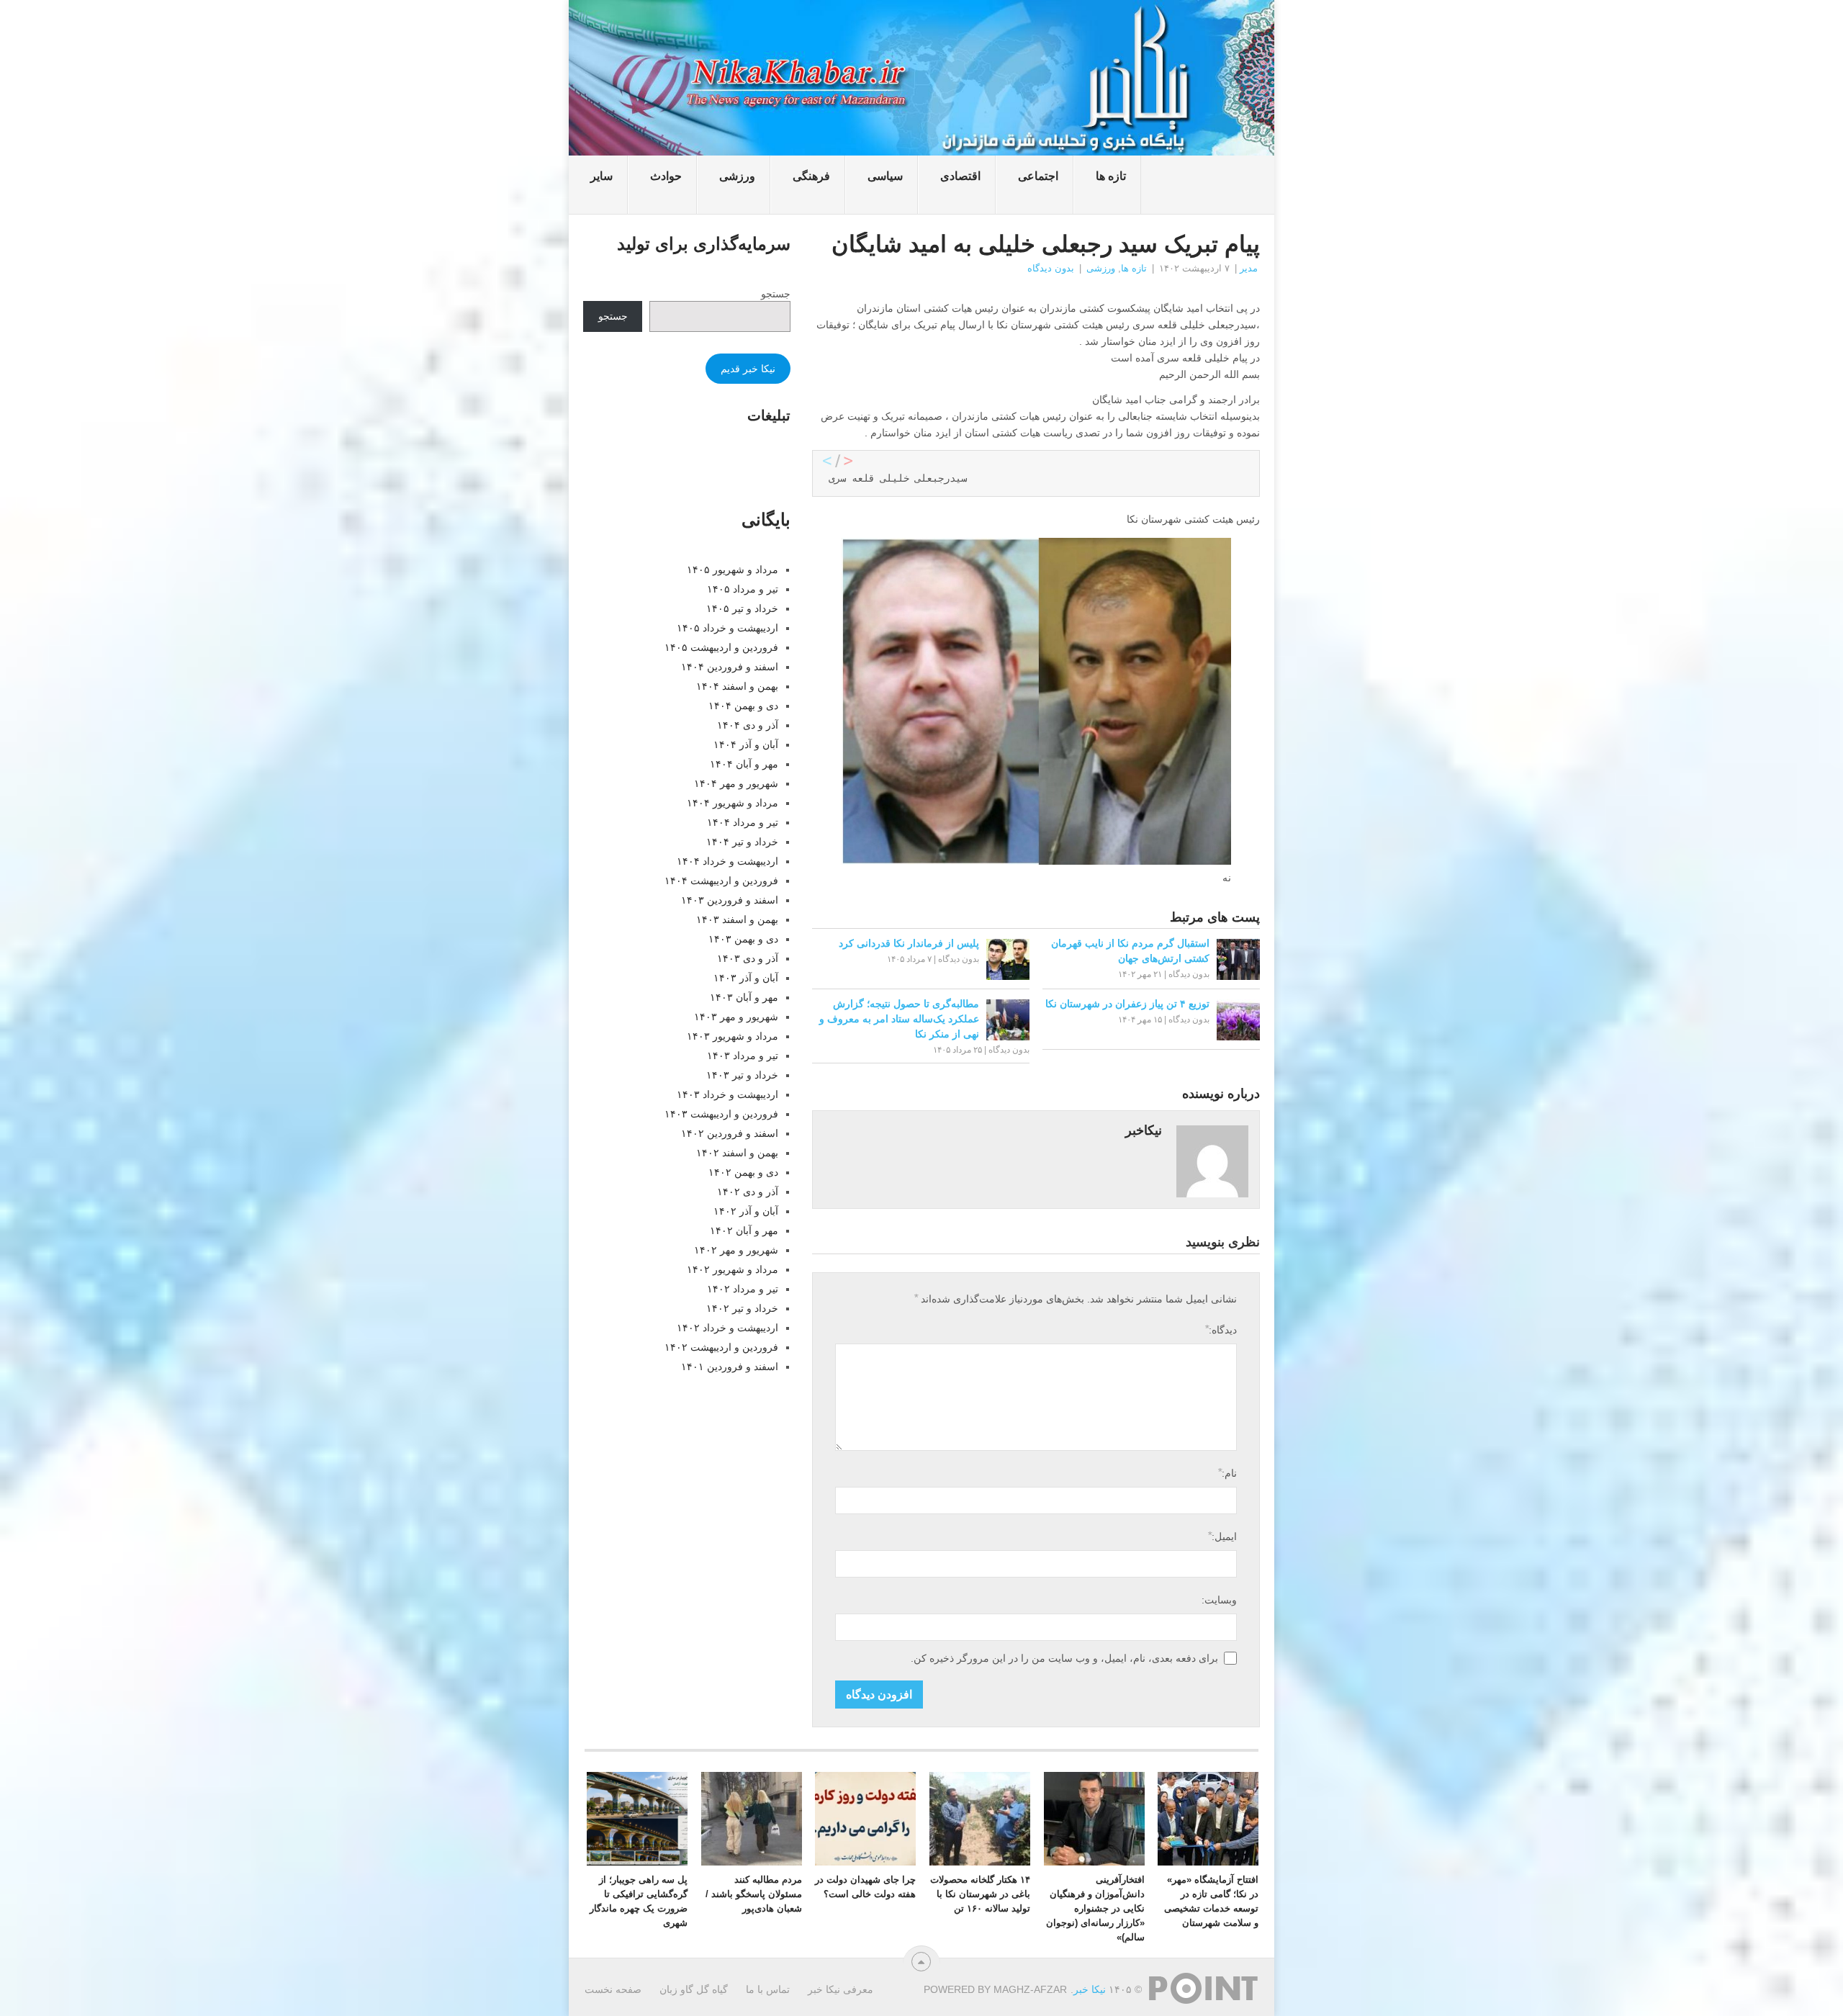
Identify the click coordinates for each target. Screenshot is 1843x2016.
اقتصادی (960, 176)
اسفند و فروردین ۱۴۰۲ (730, 1133)
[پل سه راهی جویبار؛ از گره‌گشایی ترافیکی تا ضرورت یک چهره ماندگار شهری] (637, 1819)
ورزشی (737, 176)
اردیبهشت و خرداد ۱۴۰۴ (727, 861)
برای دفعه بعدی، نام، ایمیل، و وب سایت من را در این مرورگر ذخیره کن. (1064, 1658)
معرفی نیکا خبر (841, 1989)
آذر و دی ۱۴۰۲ (748, 1192)
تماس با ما (768, 1989)
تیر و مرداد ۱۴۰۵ (743, 589)
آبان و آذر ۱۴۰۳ (746, 978)
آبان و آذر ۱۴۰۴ (746, 744)
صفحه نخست (613, 1989)
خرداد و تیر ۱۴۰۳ (742, 1075)
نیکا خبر (1090, 1989)
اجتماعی (1038, 176)
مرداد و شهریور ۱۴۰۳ (733, 1036)
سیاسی (885, 176)
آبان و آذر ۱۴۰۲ (746, 1211)
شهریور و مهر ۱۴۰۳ (736, 1017)
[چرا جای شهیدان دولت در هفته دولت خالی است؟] (865, 1819)
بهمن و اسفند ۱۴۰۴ (737, 686)
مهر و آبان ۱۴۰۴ (744, 764)
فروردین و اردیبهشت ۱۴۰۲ (721, 1347)
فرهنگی (811, 176)
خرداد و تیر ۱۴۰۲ (742, 1308)
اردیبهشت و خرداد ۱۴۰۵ (727, 628)
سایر (601, 176)
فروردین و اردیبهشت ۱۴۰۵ (721, 647)
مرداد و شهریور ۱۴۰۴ (733, 803)
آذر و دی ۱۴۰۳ (748, 958)
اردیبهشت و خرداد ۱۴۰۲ (727, 1328)
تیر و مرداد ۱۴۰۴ (743, 822)
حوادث (666, 176)
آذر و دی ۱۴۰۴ (748, 725)
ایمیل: (1222, 1536)
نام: (1227, 1473)
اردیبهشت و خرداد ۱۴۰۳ (727, 1094)
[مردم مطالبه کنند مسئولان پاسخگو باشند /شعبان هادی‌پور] (752, 1819)
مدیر (1249, 268)
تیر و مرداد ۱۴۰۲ (743, 1289)
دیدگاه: (1221, 1329)
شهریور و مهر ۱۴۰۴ (736, 783)
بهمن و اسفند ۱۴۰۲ (737, 1153)
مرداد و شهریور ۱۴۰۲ (733, 1269)
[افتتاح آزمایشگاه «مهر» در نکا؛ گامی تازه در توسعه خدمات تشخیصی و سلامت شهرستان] (1208, 1819)
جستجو (776, 294)
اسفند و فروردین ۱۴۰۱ (730, 1367)
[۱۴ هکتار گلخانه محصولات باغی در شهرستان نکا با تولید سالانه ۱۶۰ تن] (980, 1819)
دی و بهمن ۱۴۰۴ (743, 706)
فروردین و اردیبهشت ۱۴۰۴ (721, 881)
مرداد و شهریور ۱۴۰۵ (733, 570)
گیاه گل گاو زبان (694, 1989)
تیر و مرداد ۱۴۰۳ (743, 1056)
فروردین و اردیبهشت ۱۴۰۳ (721, 1114)
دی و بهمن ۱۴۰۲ (743, 1172)
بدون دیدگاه (1051, 268)
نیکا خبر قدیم (748, 369)
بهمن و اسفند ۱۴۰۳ (737, 919)
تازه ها (1111, 176)
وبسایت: (1219, 1600)
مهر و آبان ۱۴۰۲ (744, 1230)
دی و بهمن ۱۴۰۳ (743, 939)
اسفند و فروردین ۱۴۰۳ (730, 900)
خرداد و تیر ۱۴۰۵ (742, 608)
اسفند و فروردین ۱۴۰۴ (730, 667)
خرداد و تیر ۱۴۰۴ (742, 842)
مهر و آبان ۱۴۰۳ (744, 997)
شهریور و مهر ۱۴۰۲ (736, 1250)
